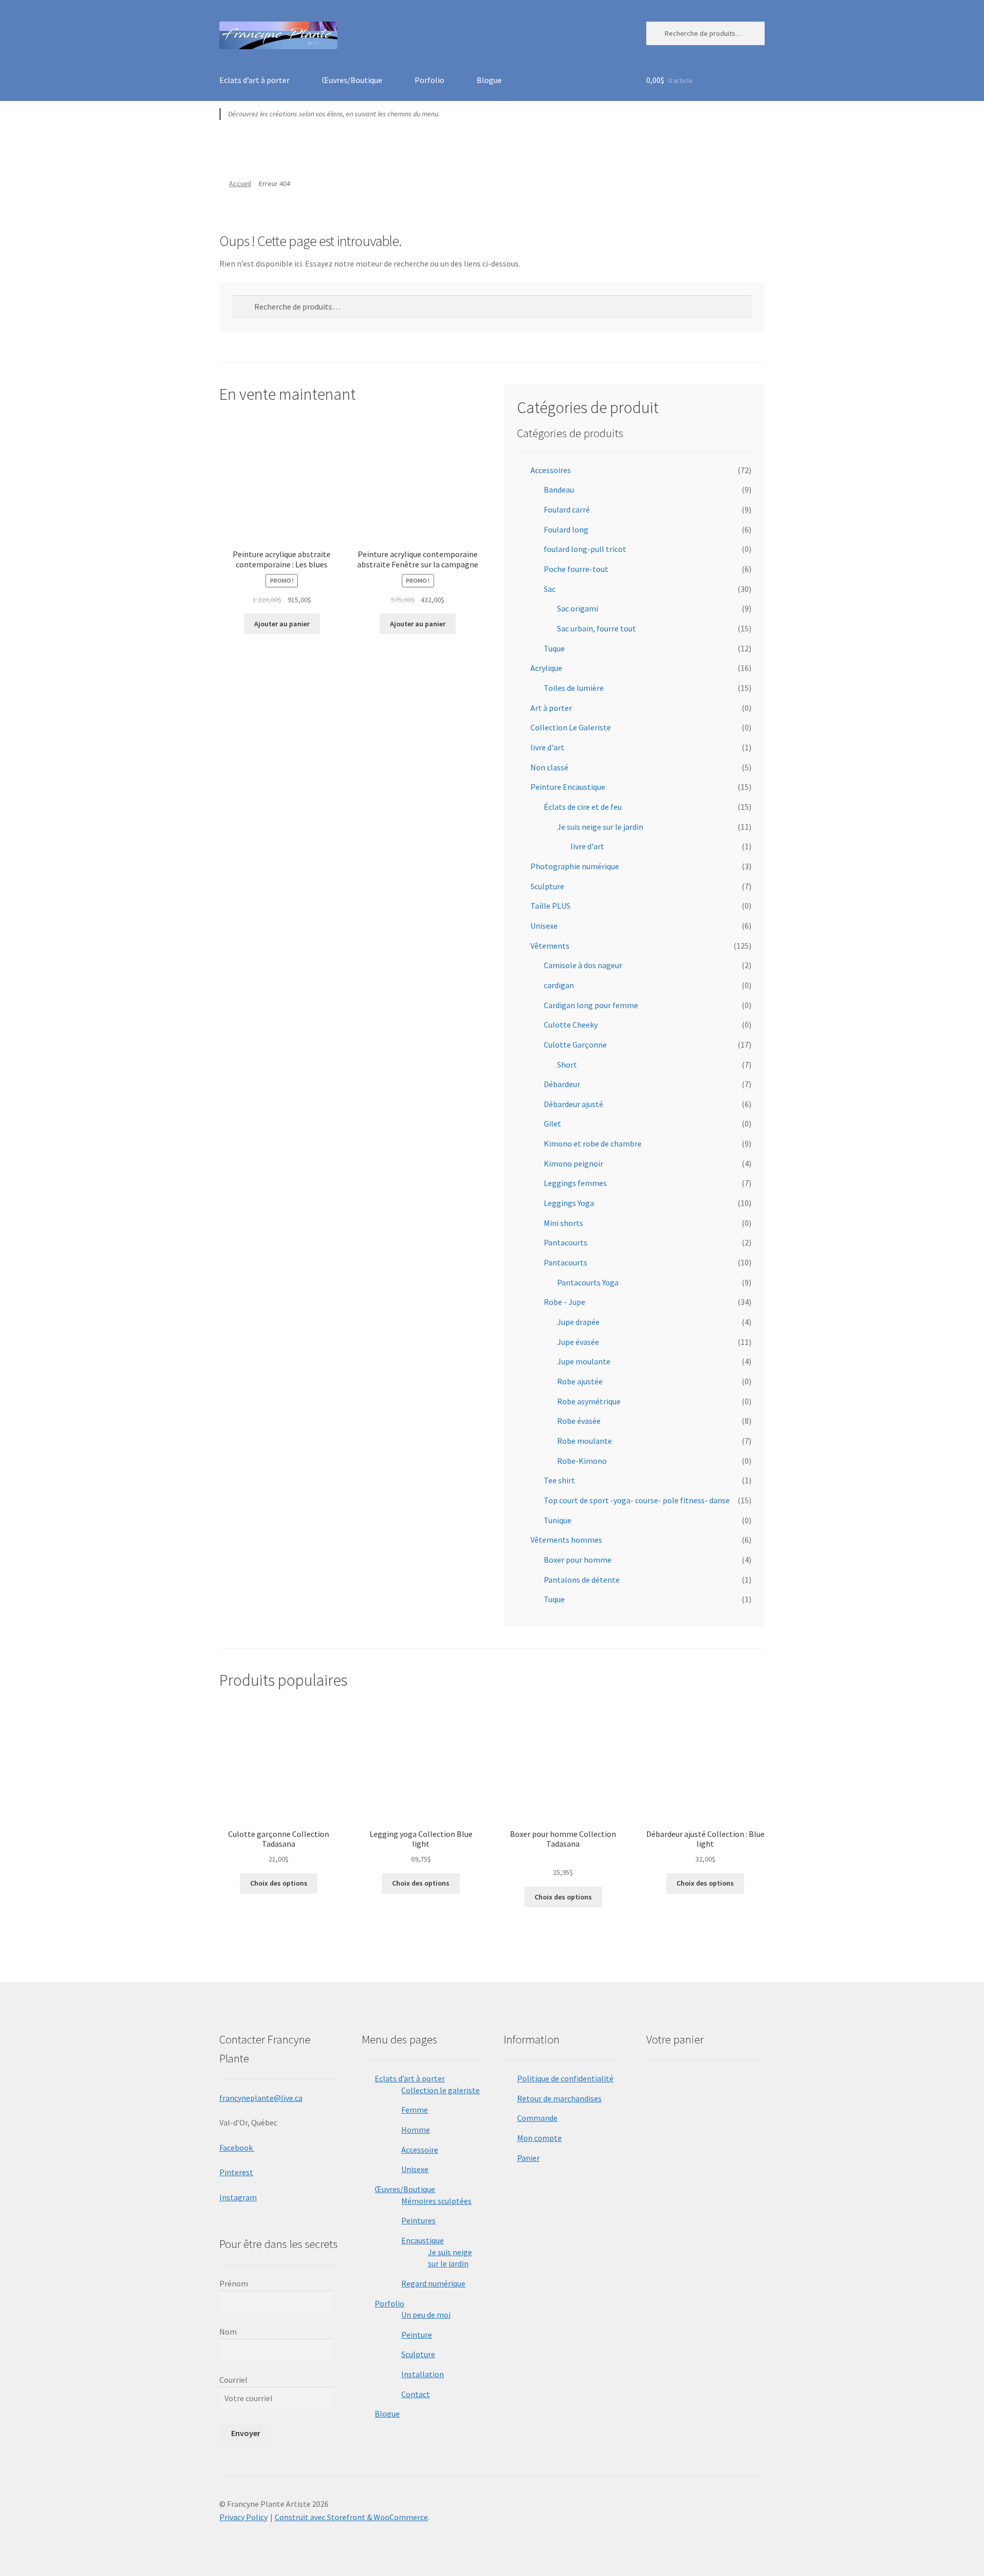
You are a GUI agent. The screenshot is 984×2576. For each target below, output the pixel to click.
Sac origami (578, 608)
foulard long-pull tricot (585, 549)
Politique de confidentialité (565, 2078)
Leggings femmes (575, 1183)
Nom (228, 2332)
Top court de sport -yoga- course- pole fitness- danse (637, 1500)
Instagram (238, 2197)
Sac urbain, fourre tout (597, 628)
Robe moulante (585, 1441)
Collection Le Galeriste (571, 727)
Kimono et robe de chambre (593, 1143)
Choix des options (279, 1883)
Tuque (554, 648)
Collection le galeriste (440, 2090)
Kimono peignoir (573, 1163)
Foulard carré (567, 509)
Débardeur (562, 1084)
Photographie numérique (575, 866)
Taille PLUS (550, 906)
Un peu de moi (426, 2315)
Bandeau (559, 489)
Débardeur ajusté (573, 1104)
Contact (416, 2394)
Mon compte (539, 2138)
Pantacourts (566, 1242)
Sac (550, 589)
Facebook (237, 2148)
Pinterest (236, 2172)
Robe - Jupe (565, 1302)
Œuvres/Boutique (352, 80)
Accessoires (551, 470)
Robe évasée (579, 1421)
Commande (537, 2118)
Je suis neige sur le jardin (600, 827)
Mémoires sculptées (436, 2201)
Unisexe (544, 926)
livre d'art (547, 747)
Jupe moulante (584, 1361)
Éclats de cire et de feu (583, 807)
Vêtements (550, 946)
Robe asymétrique (589, 1401)
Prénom (234, 2283)
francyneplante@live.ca (261, 2098)
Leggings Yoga (569, 1203)
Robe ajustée (580, 1381)
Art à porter (551, 708)
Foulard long (566, 529)
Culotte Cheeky (571, 1025)
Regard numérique (433, 2283)
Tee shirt (559, 1480)
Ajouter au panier (282, 624)
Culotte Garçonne (575, 1045)
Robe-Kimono (582, 1461)
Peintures (418, 2220)
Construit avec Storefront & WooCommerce (351, 2517)
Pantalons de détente (582, 1580)
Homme (416, 2130)
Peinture (417, 2335)
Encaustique (423, 2240)
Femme (415, 2110)
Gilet (552, 1123)
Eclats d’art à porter (254, 80)
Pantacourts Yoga (588, 1282)
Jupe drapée (578, 1322)
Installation (423, 2374)
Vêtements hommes (566, 1540)
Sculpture (547, 886)
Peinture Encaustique (568, 787)
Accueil (240, 183)
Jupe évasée (578, 1342)
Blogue (489, 80)
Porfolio (429, 80)
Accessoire (420, 2150)
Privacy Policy (243, 2517)
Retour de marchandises (559, 2098)
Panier (528, 2158)
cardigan (559, 985)
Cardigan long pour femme (591, 1005)
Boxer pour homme (578, 1560)
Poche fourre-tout (576, 569)
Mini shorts (563, 1223)
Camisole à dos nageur (583, 965)
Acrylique (546, 668)
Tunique (558, 1520)
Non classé (549, 767)
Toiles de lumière (574, 688)
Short (567, 1065)
